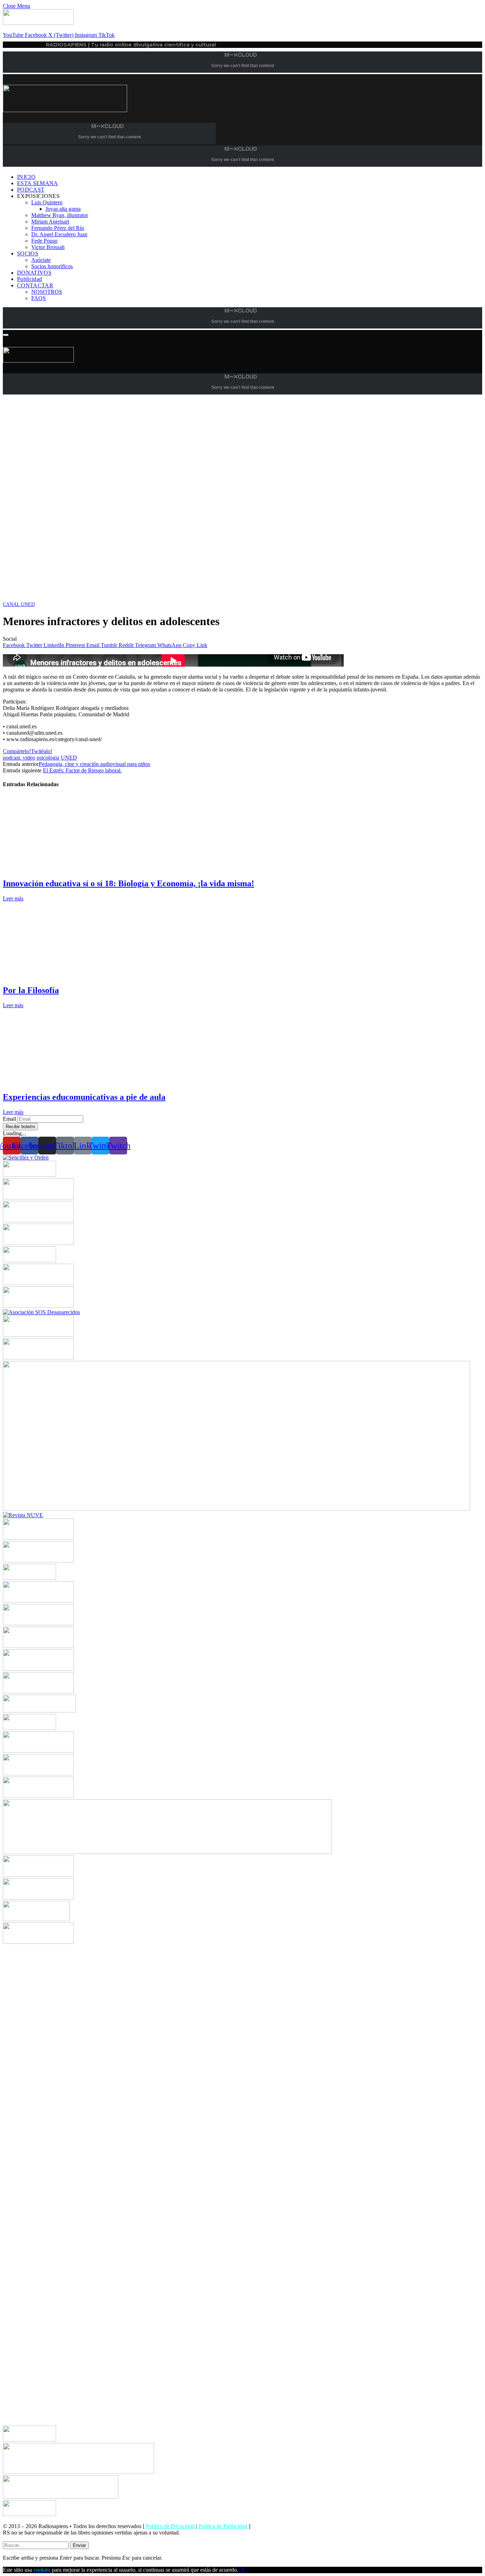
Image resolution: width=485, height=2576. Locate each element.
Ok (242, 2570)
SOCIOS (28, 253)
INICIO (26, 177)
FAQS (39, 298)
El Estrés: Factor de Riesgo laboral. (82, 770)
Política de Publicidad (223, 2526)
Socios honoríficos (52, 266)
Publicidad (29, 279)
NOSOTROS (47, 292)
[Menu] (6, 335)
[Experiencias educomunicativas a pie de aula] (70, 1082)
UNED (69, 758)
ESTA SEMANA (38, 183)
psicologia (48, 758)
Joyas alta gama (63, 209)
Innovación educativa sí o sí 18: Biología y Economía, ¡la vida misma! (129, 883)
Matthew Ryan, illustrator (60, 215)
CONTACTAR (35, 285)
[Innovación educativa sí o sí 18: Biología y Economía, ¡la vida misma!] (70, 868)
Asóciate (41, 260)
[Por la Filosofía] (70, 975)
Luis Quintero (47, 202)
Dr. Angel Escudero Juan (59, 234)
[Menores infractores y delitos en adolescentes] (216, 598)
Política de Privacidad (170, 2526)
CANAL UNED (19, 604)
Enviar (79, 2545)
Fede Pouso (44, 241)
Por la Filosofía (31, 990)
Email (9, 1119)
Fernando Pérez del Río (58, 228)
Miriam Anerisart (50, 222)
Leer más (13, 898)
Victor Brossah (48, 247)
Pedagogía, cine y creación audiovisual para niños (94, 764)
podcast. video (19, 758)
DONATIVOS (34, 273)
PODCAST (31, 190)
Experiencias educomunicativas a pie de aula (84, 1097)
